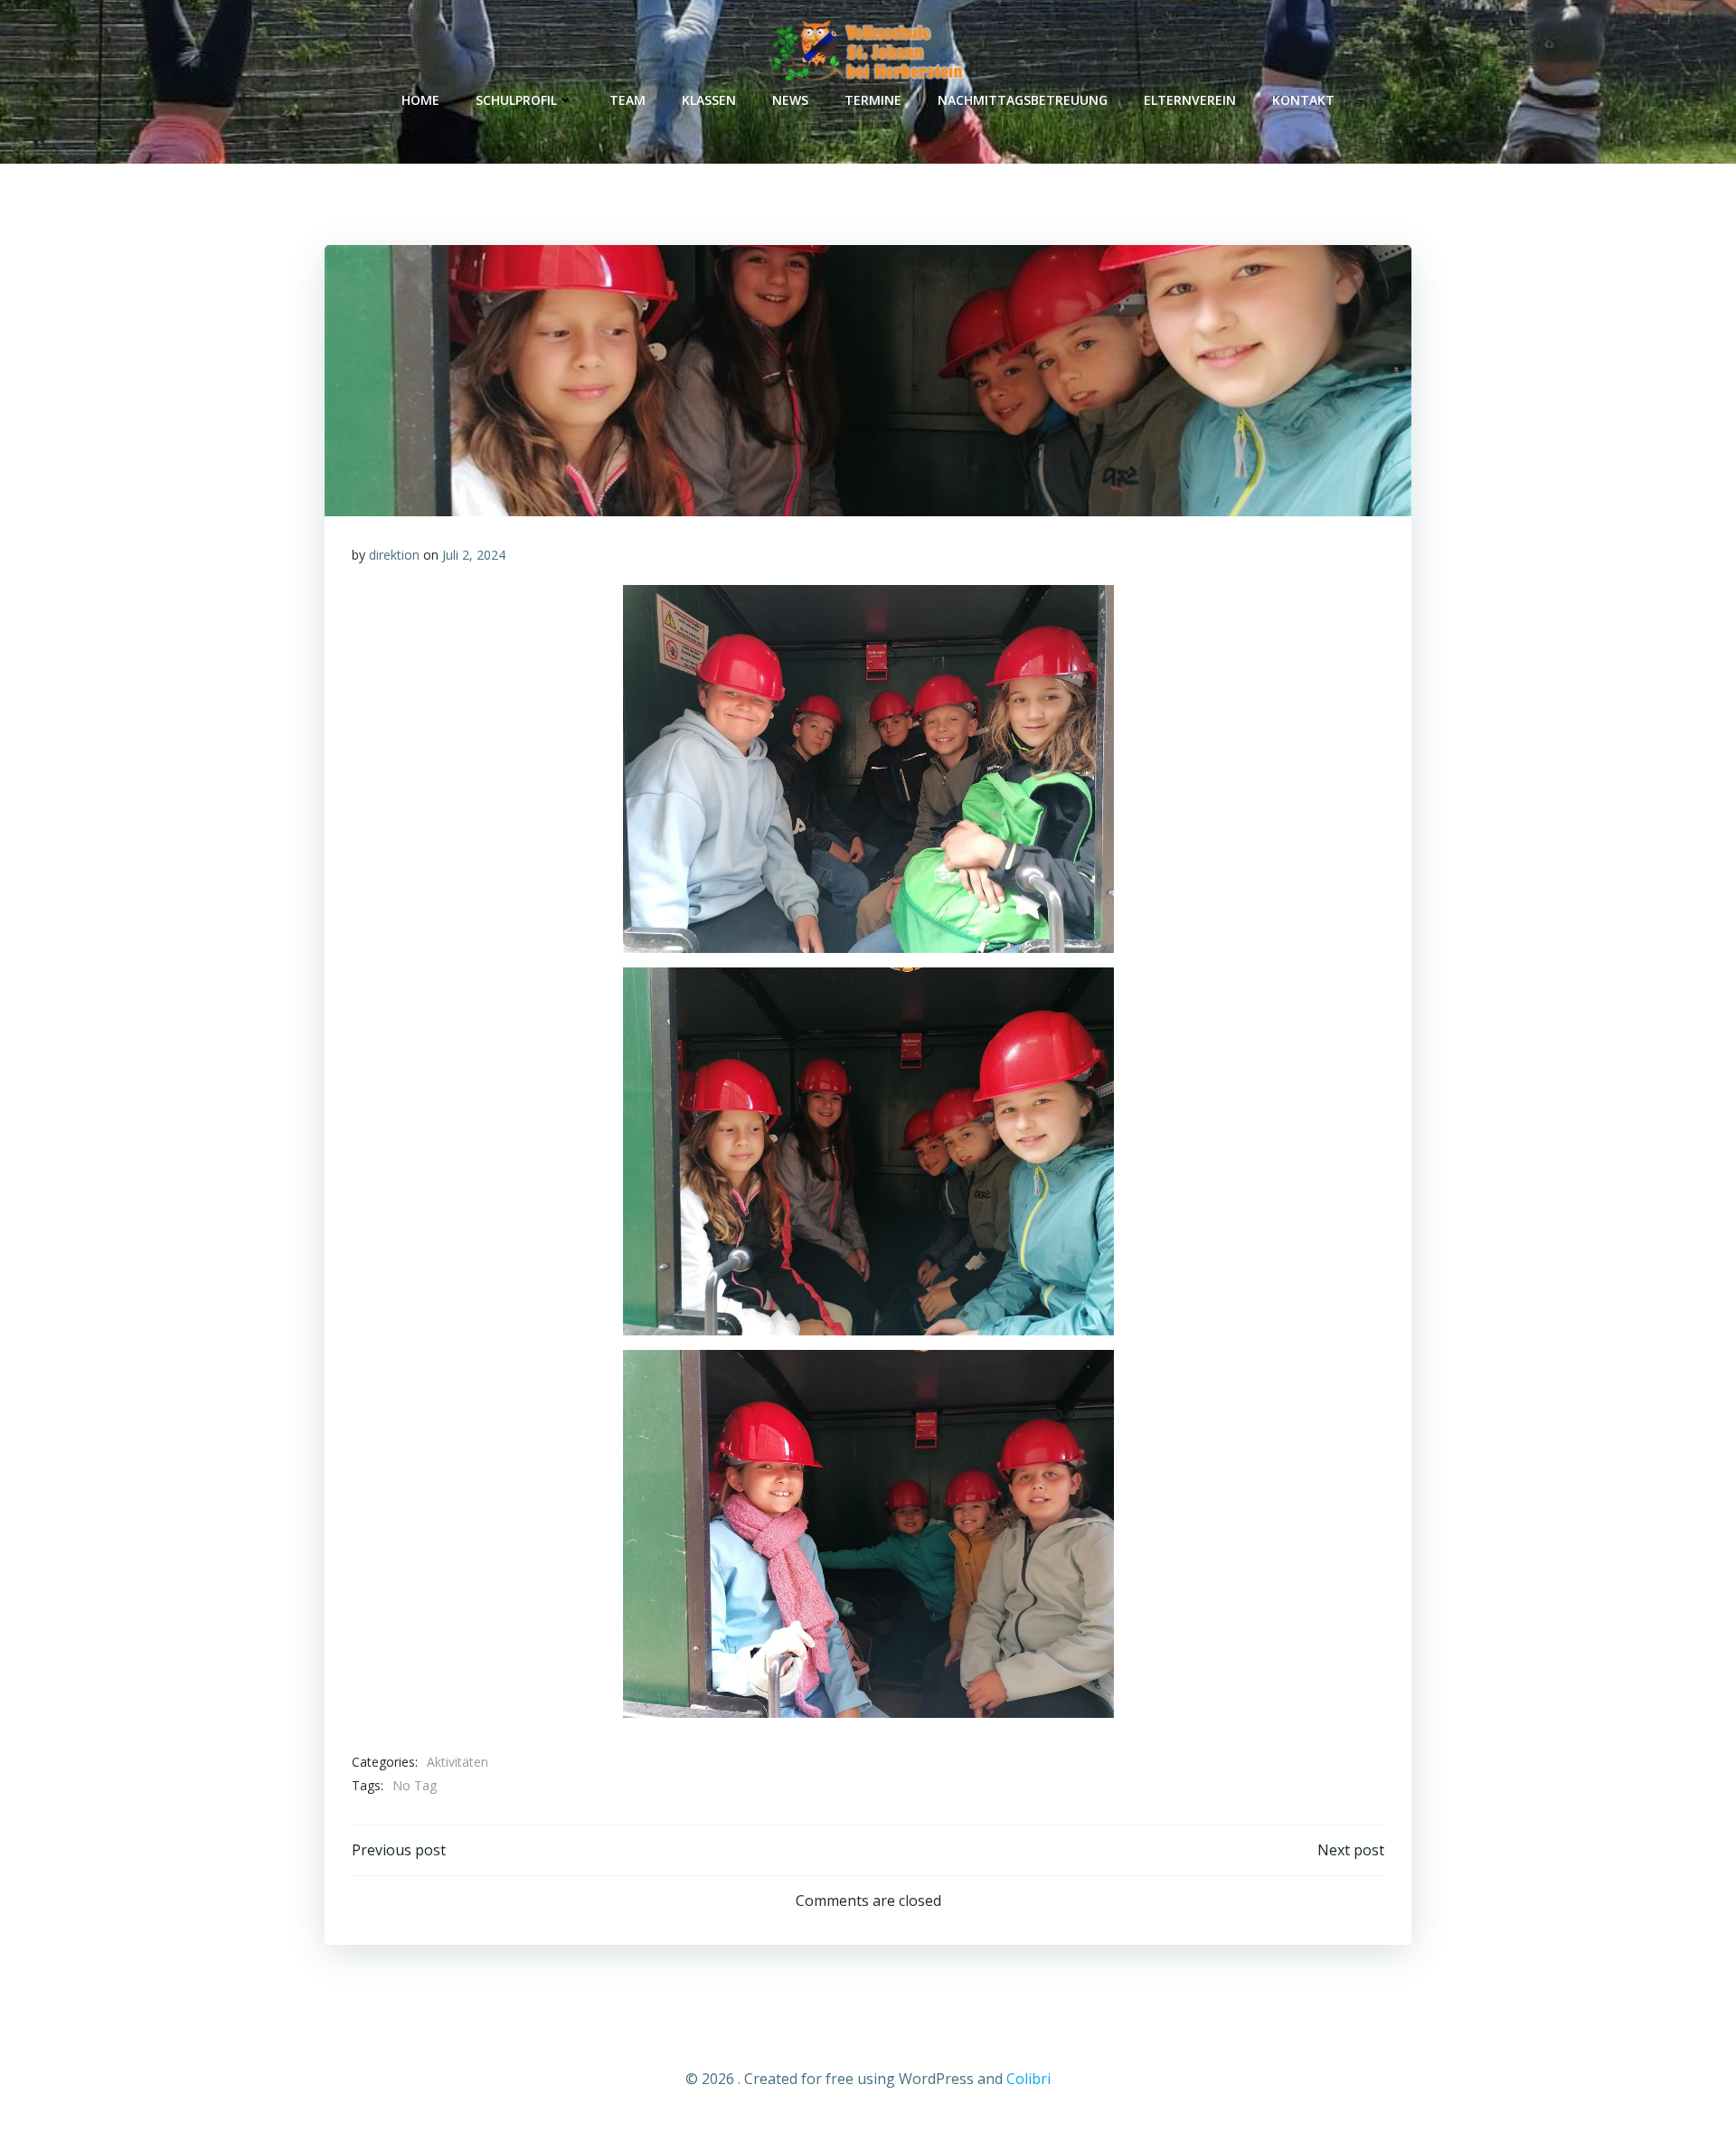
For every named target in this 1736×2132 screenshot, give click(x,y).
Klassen (709, 100)
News (790, 100)
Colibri (1028, 2079)
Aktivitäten (458, 1762)
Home (420, 100)
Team (627, 100)
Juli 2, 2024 (474, 555)
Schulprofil (516, 100)
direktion (394, 555)
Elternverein (1190, 100)
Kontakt (1303, 100)
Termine (873, 100)
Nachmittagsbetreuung (1023, 100)
